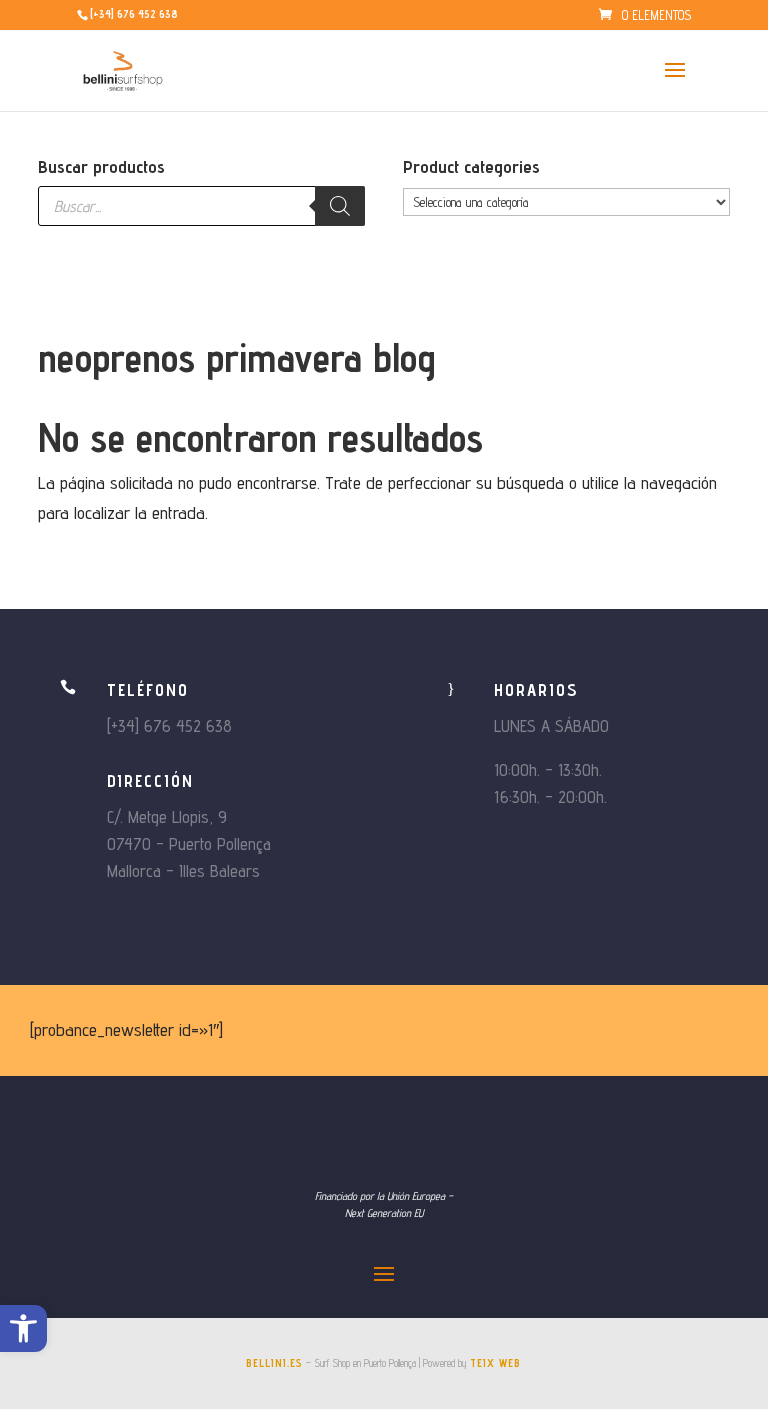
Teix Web (495, 1363)
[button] (23, 1328)
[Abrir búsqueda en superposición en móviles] (201, 206)
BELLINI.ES (274, 1363)
